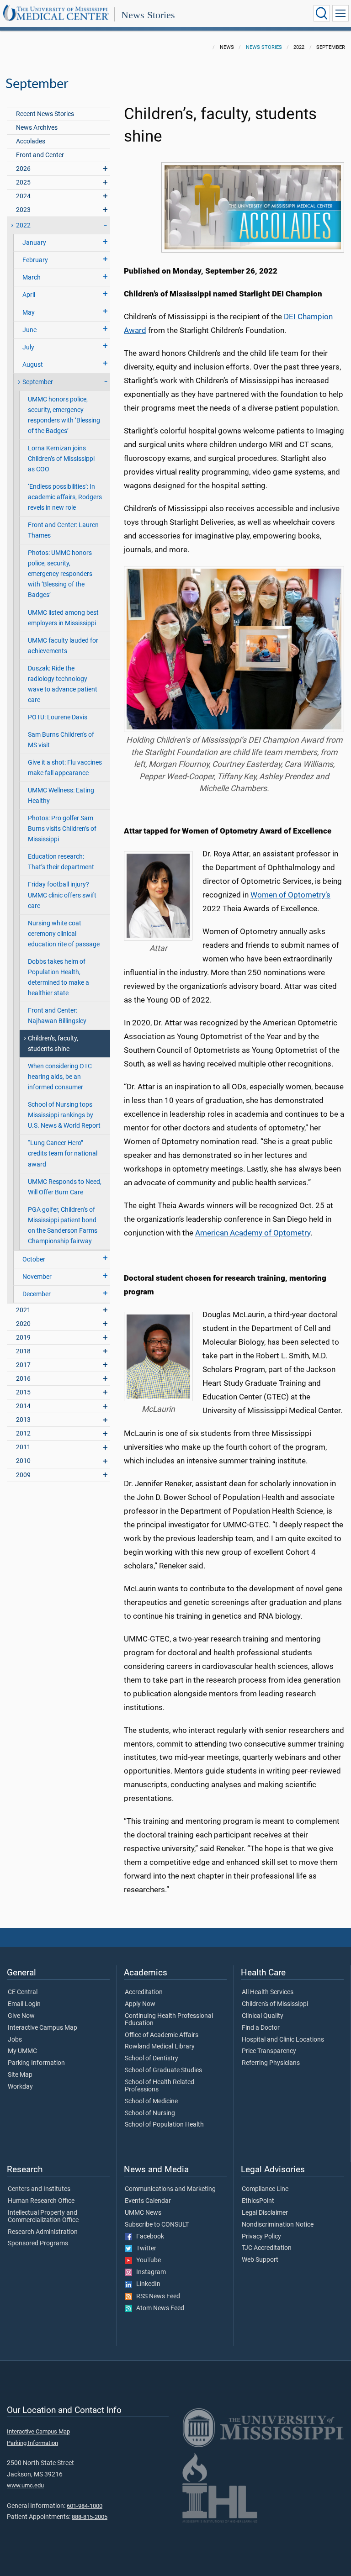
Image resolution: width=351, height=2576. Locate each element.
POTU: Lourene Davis (58, 717)
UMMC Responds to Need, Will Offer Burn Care (65, 1187)
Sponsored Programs (38, 2243)
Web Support (260, 2260)
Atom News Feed (158, 2308)
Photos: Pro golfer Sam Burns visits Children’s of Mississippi (62, 829)
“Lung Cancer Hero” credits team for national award (63, 1153)
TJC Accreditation (267, 2248)
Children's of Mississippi (275, 2004)
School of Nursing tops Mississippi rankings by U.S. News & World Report (64, 1115)
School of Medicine (151, 2101)
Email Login (24, 2004)
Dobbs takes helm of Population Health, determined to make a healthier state (58, 977)
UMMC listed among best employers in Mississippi (63, 618)
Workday (20, 2087)
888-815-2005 (90, 2517)
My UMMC (22, 2051)
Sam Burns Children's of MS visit (61, 740)
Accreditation (144, 1992)
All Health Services (268, 1992)
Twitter (144, 2249)
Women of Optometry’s (290, 895)
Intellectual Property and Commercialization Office (43, 2217)
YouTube (146, 2260)
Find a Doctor (261, 2028)
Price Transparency (269, 2051)
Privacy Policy (261, 2237)
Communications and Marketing (170, 2189)
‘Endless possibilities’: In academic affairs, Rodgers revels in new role (65, 497)
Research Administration (43, 2232)
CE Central (23, 1992)
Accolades (31, 141)
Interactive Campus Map (43, 2028)
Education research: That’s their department (61, 862)
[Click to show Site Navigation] (340, 13)
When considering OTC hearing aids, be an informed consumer (60, 1077)
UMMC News (143, 2213)
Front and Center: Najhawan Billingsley (57, 1016)
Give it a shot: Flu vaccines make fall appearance (65, 768)
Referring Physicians (271, 2063)
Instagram (149, 2272)
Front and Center (40, 155)
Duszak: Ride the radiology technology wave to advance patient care (63, 684)
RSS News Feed (156, 2296)
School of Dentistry (152, 2059)
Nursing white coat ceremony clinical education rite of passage (64, 934)
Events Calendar (148, 2201)
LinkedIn (146, 2284)
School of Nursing (150, 2113)
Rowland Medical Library (160, 2047)
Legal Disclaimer (265, 2213)
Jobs (15, 2040)
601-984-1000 (85, 2506)
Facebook (148, 2237)
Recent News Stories (45, 114)
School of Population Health (164, 2125)
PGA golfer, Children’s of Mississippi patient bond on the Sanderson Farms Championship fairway (63, 1225)
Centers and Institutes (39, 2189)
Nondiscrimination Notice (278, 2225)
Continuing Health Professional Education (169, 2020)
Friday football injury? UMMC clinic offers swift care (62, 895)
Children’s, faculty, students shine (53, 1044)
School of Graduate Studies (163, 2070)
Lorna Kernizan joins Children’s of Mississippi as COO (61, 459)
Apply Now (140, 2004)
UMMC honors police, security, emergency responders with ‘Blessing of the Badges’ (64, 415)
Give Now (21, 2016)
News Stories (148, 15)
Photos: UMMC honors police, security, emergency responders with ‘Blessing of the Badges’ (60, 574)
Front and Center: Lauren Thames (63, 530)
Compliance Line (265, 2189)
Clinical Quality (263, 2016)
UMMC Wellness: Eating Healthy (61, 796)
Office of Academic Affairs (162, 2035)
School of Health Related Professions (160, 2086)
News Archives (37, 128)
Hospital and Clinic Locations (283, 2040)
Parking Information (36, 2063)
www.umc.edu (25, 2485)
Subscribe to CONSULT (157, 2225)
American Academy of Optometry (253, 1233)
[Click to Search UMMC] (322, 13)
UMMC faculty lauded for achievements (63, 646)
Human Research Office (41, 2201)
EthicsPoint (258, 2201)
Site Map (20, 2075)
